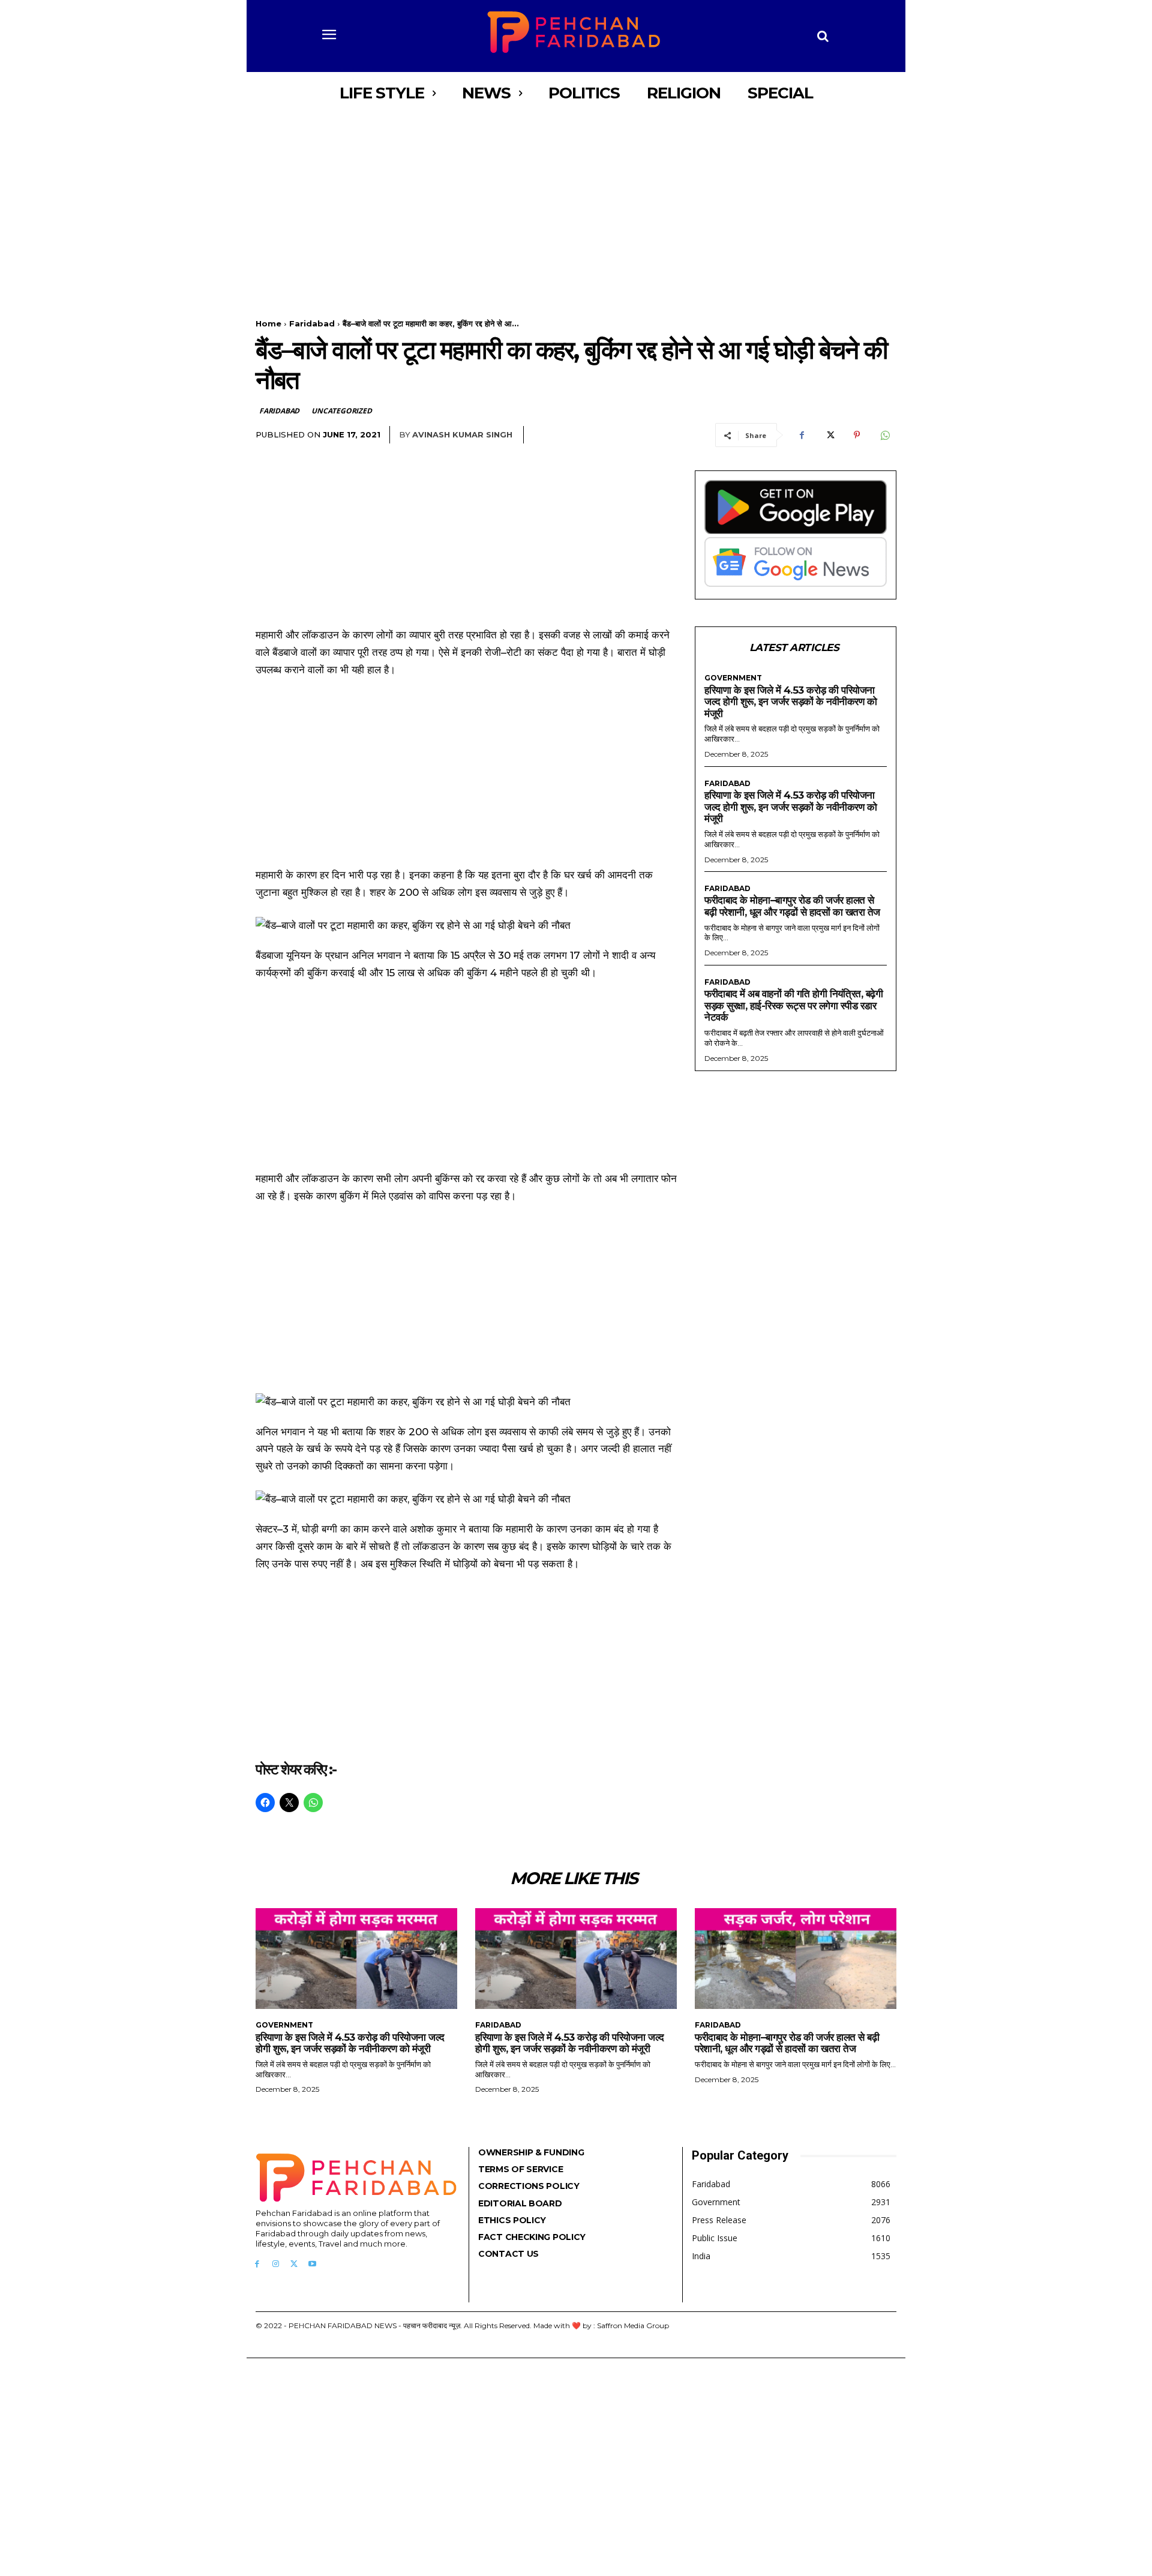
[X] (829, 435)
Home (268, 323)
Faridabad (312, 323)
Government (733, 678)
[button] (823, 36)
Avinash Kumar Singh (462, 434)
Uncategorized (341, 411)
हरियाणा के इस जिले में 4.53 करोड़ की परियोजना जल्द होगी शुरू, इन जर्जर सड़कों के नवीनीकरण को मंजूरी (790, 702)
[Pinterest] (857, 435)
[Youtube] (312, 2264)
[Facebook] (802, 435)
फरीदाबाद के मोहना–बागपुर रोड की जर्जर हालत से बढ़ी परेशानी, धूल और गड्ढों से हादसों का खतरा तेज (792, 906)
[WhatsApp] (884, 435)
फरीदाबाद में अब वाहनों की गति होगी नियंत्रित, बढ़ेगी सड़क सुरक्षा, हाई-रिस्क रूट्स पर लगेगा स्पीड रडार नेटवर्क (793, 1005)
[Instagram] (276, 2264)
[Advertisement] (576, 203)
